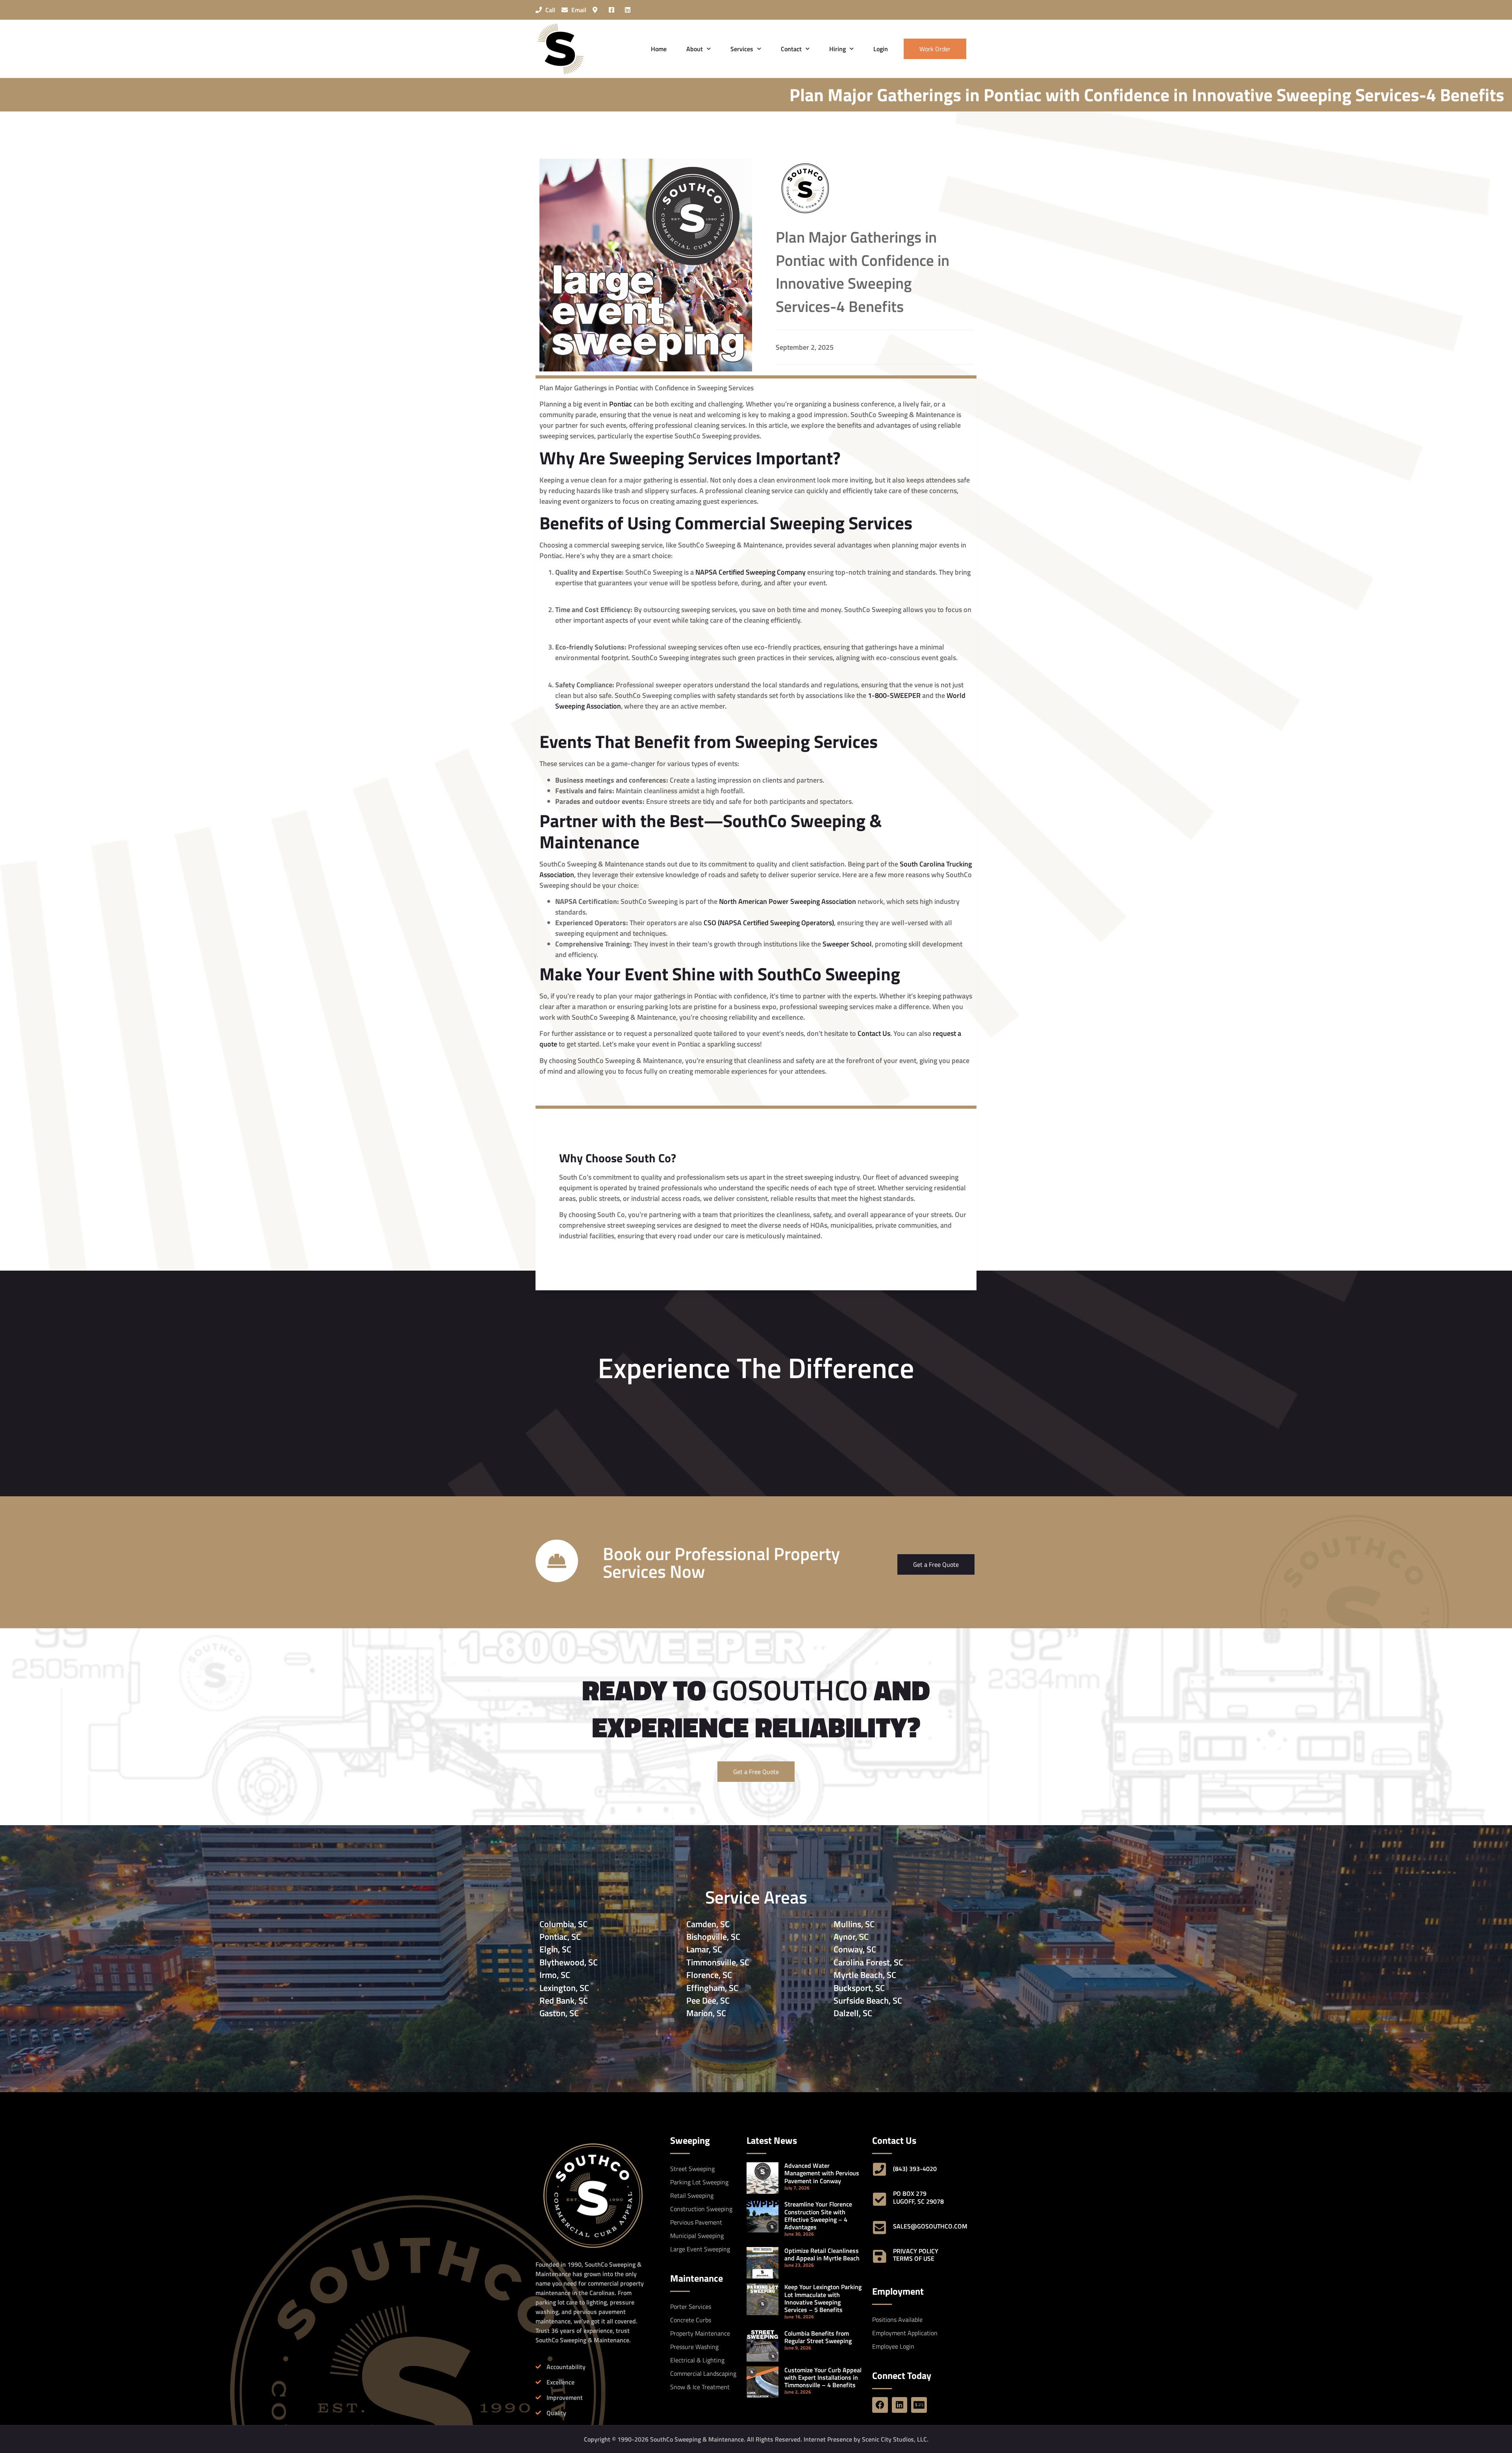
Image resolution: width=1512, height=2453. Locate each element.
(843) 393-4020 (915, 2169)
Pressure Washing (694, 2347)
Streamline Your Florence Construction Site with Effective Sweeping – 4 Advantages (818, 2215)
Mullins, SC (854, 1924)
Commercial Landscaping (703, 2373)
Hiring (838, 49)
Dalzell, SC (853, 2013)
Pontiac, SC (560, 1937)
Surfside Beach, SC (868, 2000)
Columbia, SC (563, 1924)
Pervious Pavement (696, 2222)
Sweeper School (847, 944)
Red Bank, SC (564, 2000)
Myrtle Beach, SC (865, 1975)
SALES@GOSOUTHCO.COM (930, 2226)
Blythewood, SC (569, 1962)
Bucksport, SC (859, 1988)
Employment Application (905, 2333)
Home (659, 49)
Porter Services (691, 2306)
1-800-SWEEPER (894, 695)
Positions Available (897, 2319)
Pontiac (621, 404)
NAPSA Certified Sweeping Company (750, 572)
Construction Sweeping (701, 2209)
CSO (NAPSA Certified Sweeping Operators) (769, 923)
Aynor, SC (851, 1937)
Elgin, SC (555, 1949)
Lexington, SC (564, 1988)
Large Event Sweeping (700, 2249)
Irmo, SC (555, 1975)
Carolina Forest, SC (868, 1962)
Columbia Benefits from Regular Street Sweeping (818, 2337)
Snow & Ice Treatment (700, 2387)
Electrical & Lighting (697, 2360)
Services (742, 49)
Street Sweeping (692, 2169)
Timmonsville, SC (718, 1962)
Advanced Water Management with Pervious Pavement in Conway (822, 2173)
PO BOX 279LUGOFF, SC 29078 (918, 2197)
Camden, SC (708, 1924)
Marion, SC (706, 2013)
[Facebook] (880, 2405)
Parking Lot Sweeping (699, 2182)
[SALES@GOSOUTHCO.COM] (880, 2228)
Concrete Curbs (691, 2320)
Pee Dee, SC (708, 2000)
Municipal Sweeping (697, 2236)
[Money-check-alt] (919, 2405)
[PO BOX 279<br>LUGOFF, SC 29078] (880, 2199)
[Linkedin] (900, 2405)
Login (881, 49)
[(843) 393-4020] (880, 2169)
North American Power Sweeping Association (787, 901)
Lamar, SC (704, 1949)
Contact (791, 49)
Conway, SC (855, 1949)
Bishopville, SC (713, 1937)
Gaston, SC (559, 2013)
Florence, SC (709, 1975)
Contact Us (874, 1033)
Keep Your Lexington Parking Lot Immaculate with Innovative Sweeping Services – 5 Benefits (823, 2298)
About (695, 49)
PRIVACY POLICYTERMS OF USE (916, 2255)
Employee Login (893, 2346)
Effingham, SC (712, 1988)
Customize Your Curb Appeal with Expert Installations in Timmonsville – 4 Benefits (823, 2377)
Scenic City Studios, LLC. (895, 2439)
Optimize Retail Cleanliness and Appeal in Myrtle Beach (822, 2254)
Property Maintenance (700, 2333)
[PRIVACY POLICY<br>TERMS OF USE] (880, 2256)
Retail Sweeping (692, 2195)
